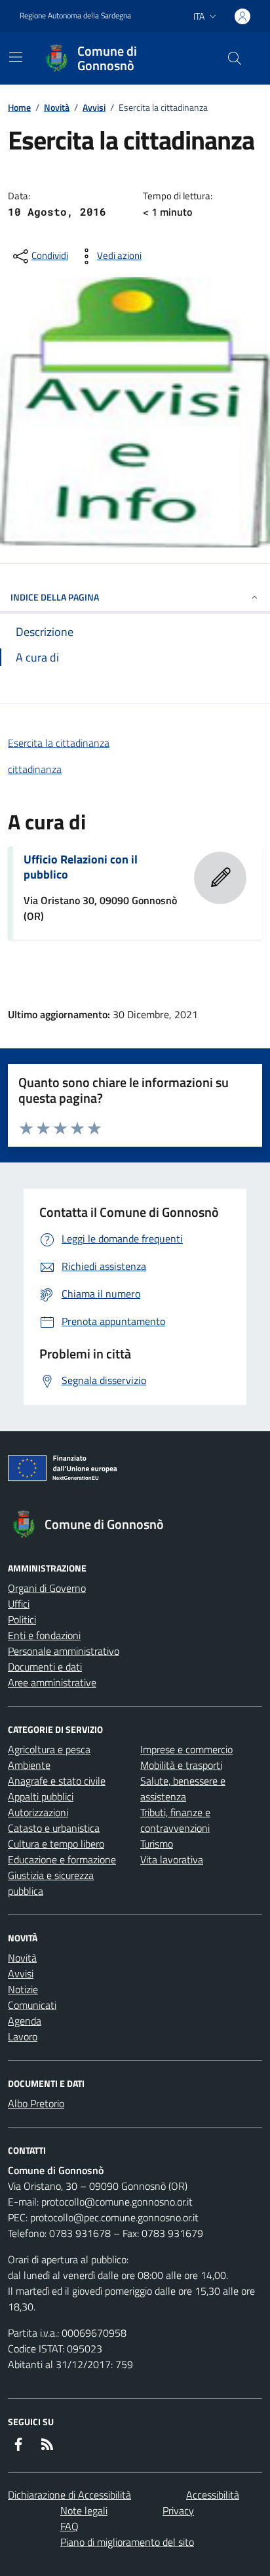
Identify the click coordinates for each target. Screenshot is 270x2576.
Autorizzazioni (38, 1812)
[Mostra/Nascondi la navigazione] (16, 57)
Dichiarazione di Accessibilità (69, 2495)
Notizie (23, 1989)
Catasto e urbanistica (54, 1828)
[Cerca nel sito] (235, 58)
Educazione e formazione (62, 1859)
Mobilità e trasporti (181, 1765)
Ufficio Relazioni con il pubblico (81, 867)
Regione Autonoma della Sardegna (75, 16)
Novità (57, 107)
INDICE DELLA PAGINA (55, 597)
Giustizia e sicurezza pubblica (51, 1883)
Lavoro (23, 2036)
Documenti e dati (45, 1667)
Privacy (178, 2510)
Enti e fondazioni (44, 1635)
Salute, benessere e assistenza (183, 1789)
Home (19, 107)
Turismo (157, 1844)
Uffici (19, 1604)
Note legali (84, 2510)
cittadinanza (35, 769)
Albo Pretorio (36, 2103)
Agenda (25, 2021)
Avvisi (94, 107)
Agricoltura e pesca (49, 1749)
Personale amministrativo (64, 1651)
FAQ (69, 2526)
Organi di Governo (47, 1588)
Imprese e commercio (186, 1749)
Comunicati (32, 2005)
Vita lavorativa (172, 1859)
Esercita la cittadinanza (59, 743)
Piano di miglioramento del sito (127, 2542)
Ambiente (29, 1765)
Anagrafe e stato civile (57, 1781)
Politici (22, 1619)
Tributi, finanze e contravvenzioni (175, 1820)
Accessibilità (213, 2495)
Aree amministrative (52, 1682)
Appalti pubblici (41, 1796)
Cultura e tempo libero (56, 1844)
